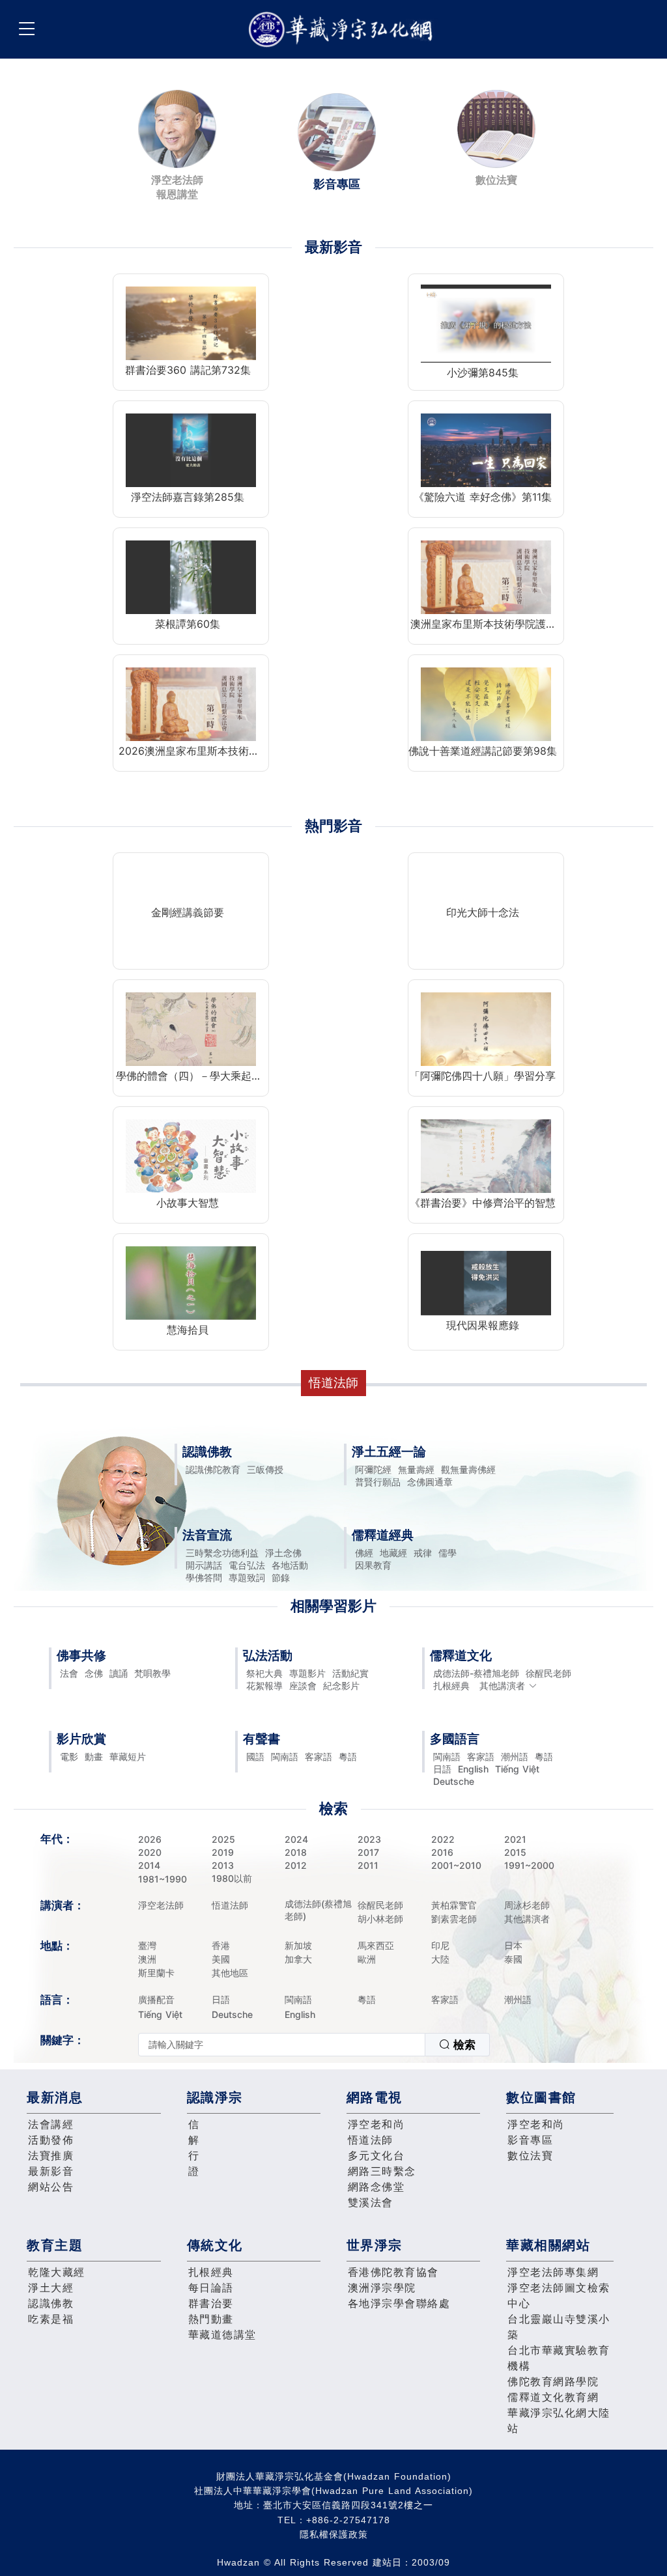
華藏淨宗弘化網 (343, 30)
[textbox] (282, 2045)
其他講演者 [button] (502, 1686)
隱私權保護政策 (334, 2534)
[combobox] (314, 2045)
